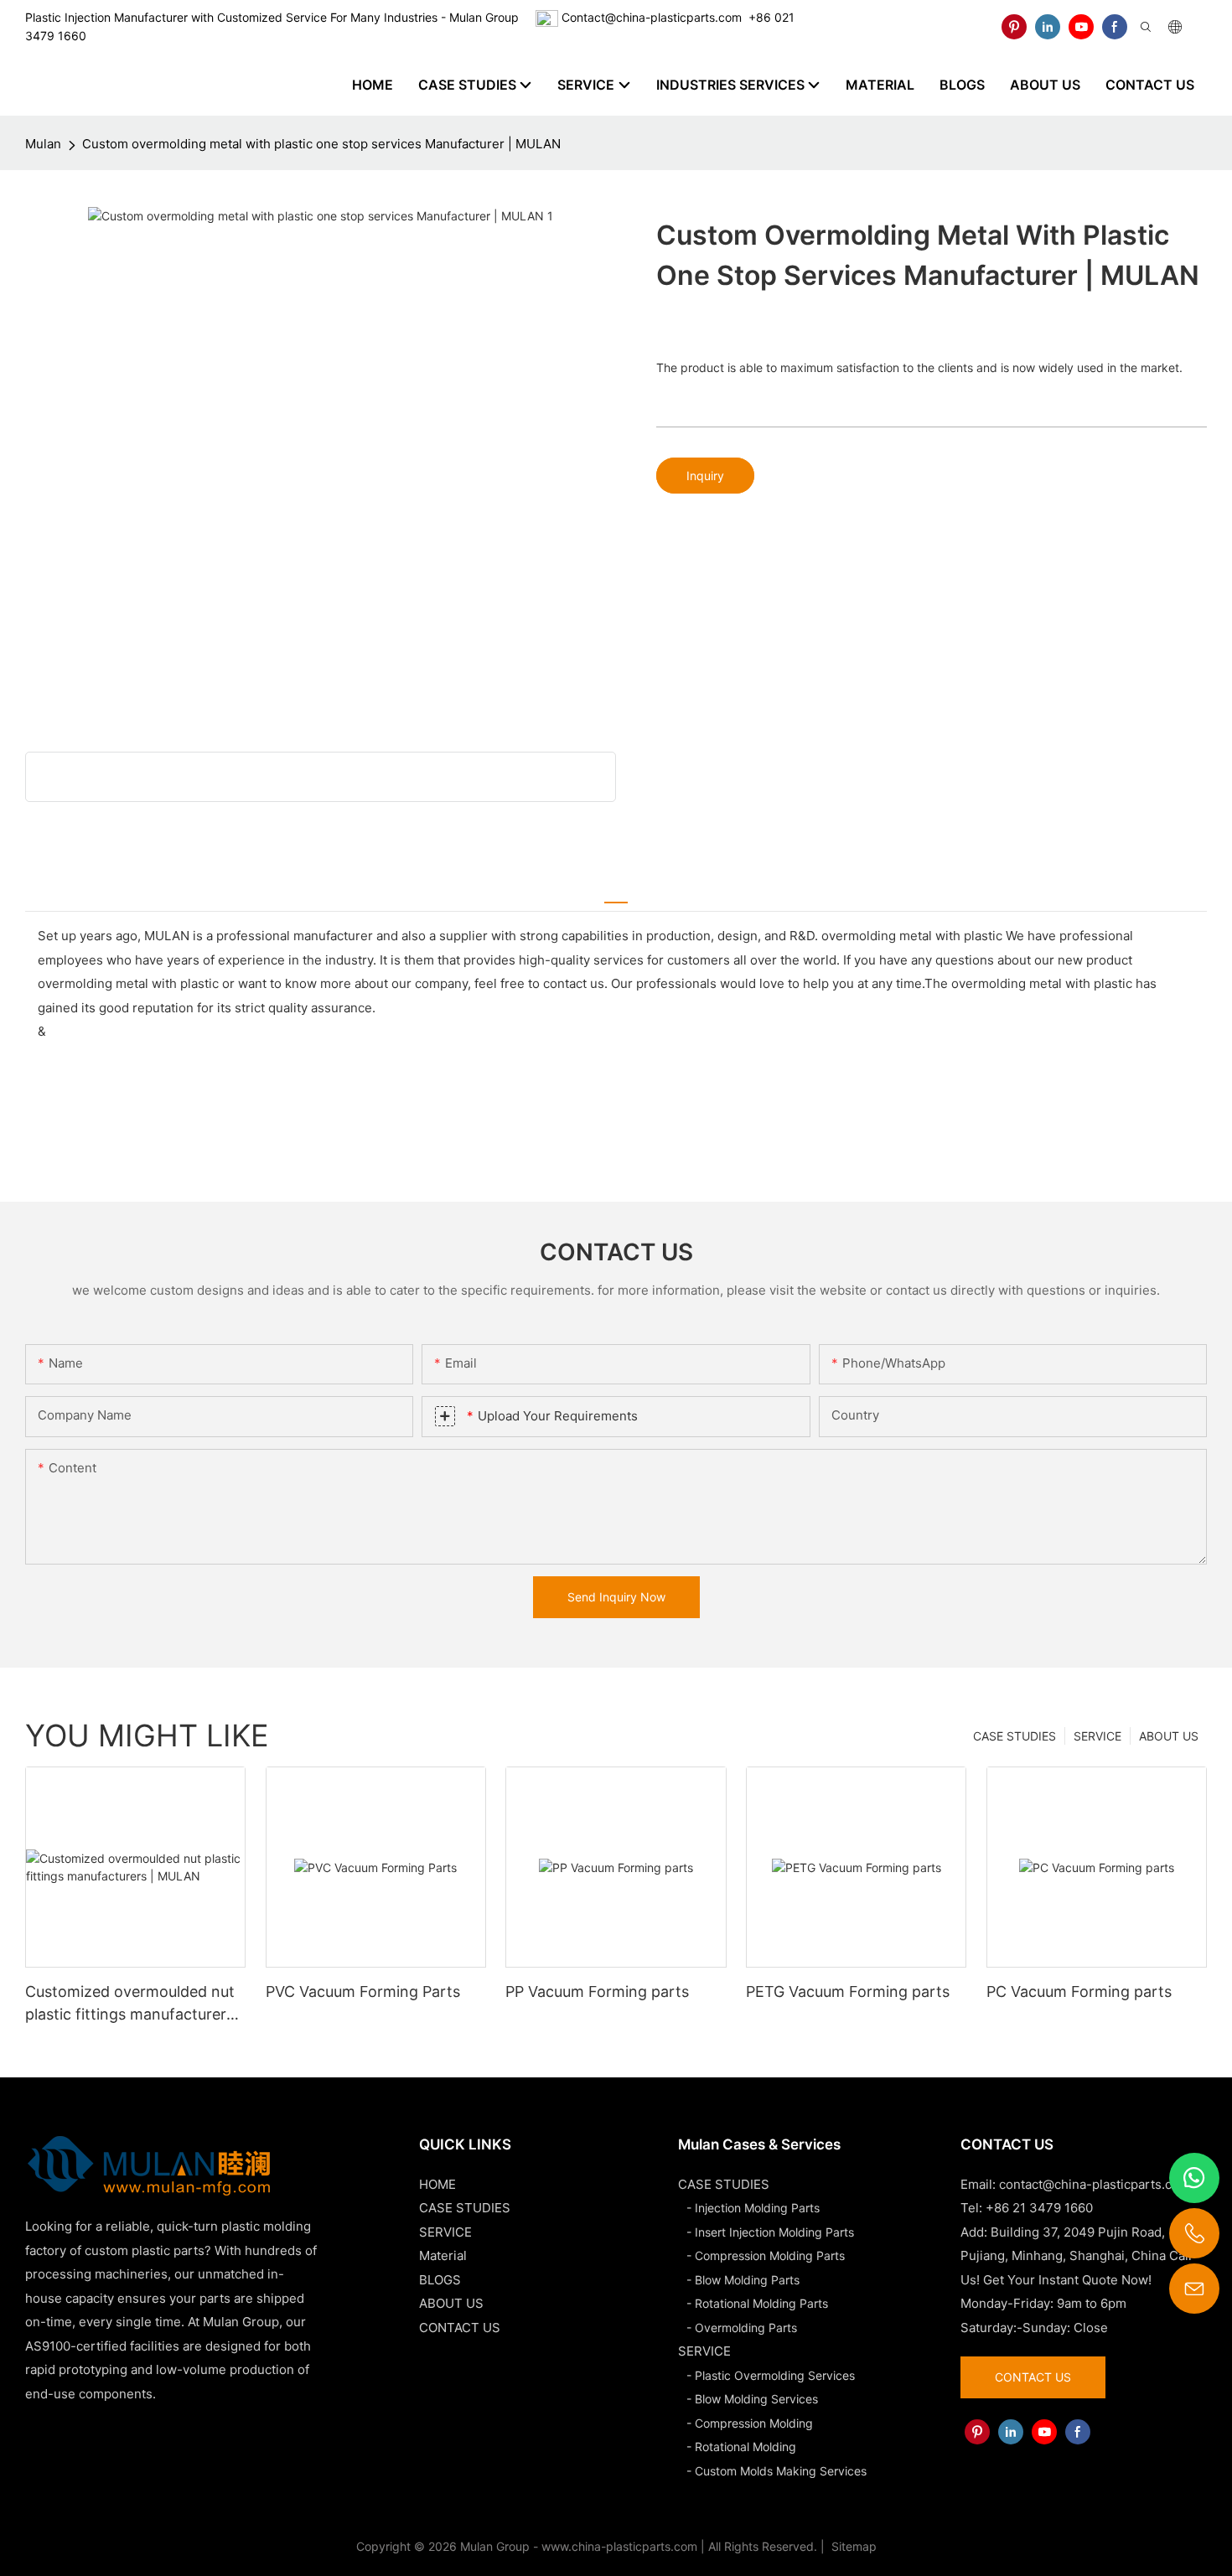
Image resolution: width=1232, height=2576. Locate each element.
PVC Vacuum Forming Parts (363, 1991)
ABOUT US (1169, 1736)
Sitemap (852, 2546)
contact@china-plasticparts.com (1095, 2184)
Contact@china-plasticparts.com (652, 17)
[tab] (616, 894)
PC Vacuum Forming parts (1079, 1991)
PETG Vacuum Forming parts (848, 1991)
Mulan (43, 144)
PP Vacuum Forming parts (597, 1991)
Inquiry (705, 476)
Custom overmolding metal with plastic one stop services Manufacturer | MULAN (321, 144)
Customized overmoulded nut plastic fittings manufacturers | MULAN (134, 2004)
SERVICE (1097, 1736)
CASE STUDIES (1015, 1736)
